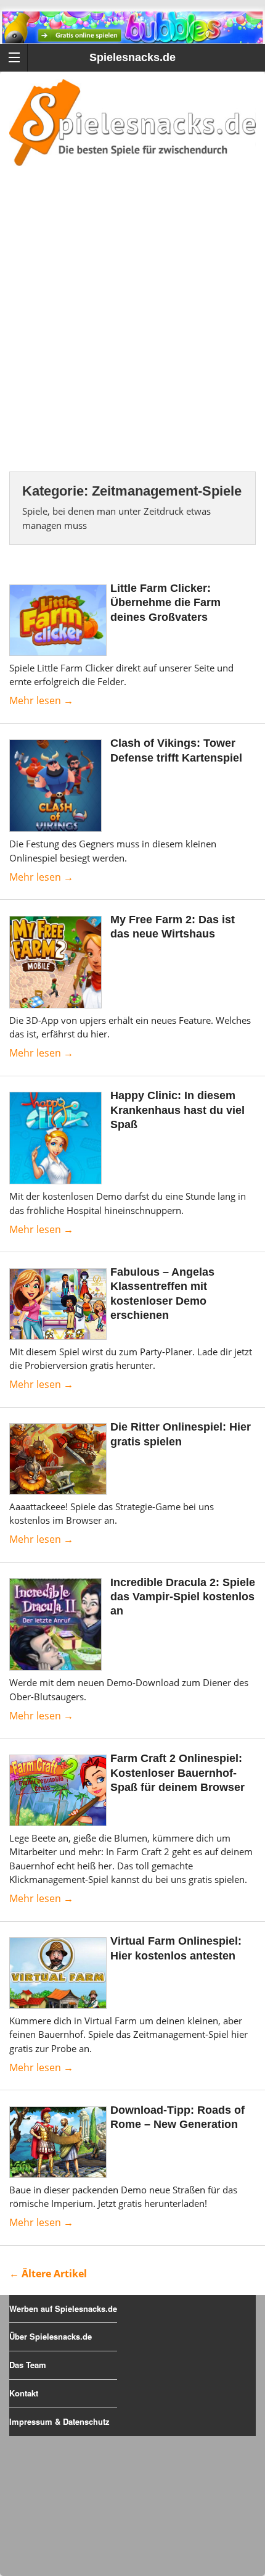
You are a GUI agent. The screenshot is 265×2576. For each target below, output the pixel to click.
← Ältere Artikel (48, 2274)
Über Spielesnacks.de (51, 2336)
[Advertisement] (132, 334)
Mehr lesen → (41, 700)
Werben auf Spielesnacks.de (63, 2308)
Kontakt (24, 2393)
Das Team (28, 2365)
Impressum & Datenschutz (59, 2421)
